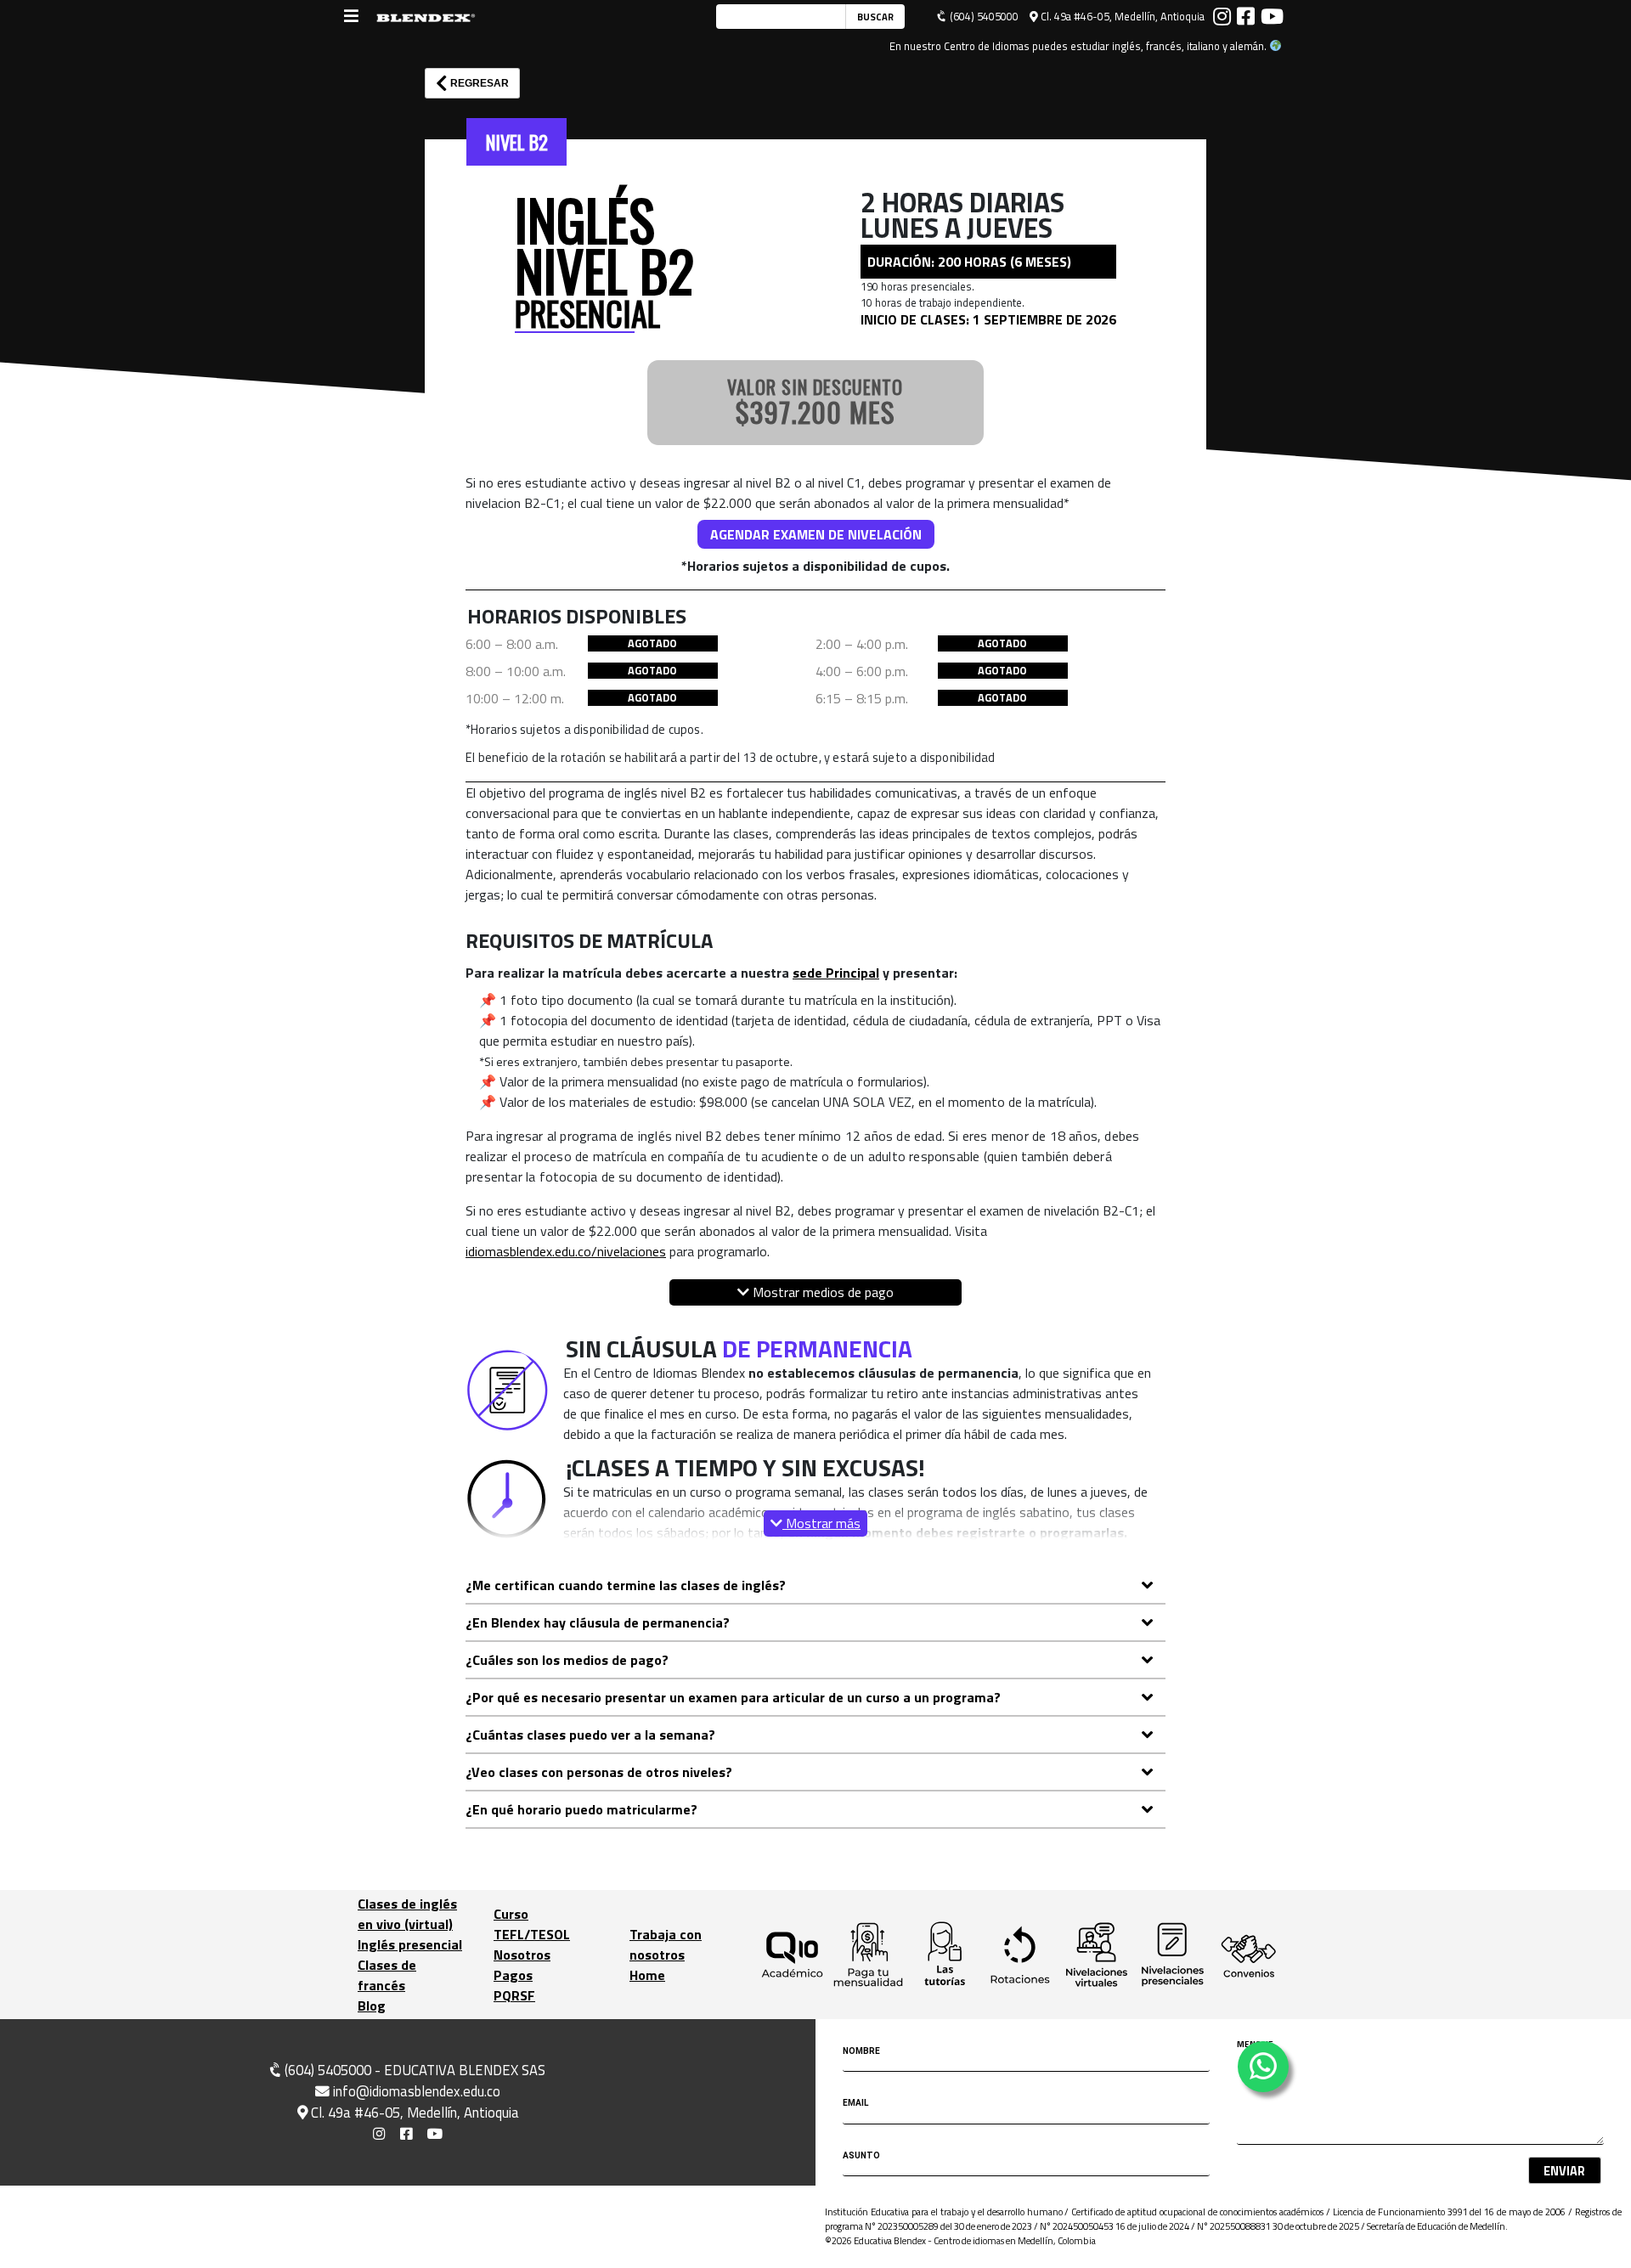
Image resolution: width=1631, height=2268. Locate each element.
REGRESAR (478, 83)
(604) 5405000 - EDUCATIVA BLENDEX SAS (413, 2070)
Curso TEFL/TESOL (532, 1924)
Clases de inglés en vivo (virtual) (407, 1914)
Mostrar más (821, 1523)
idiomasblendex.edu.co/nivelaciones (566, 1251)
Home (647, 1975)
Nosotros (522, 1955)
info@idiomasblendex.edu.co (417, 2091)
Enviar (1564, 2171)
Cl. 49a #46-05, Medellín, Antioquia (1121, 17)
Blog (372, 2006)
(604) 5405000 (983, 17)
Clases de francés (387, 1975)
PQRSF (514, 1995)
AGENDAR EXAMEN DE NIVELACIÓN (816, 534)
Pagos (513, 1975)
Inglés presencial (410, 1944)
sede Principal (836, 973)
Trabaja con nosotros (666, 1944)
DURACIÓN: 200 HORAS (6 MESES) (969, 262)
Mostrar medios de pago (821, 1292)
